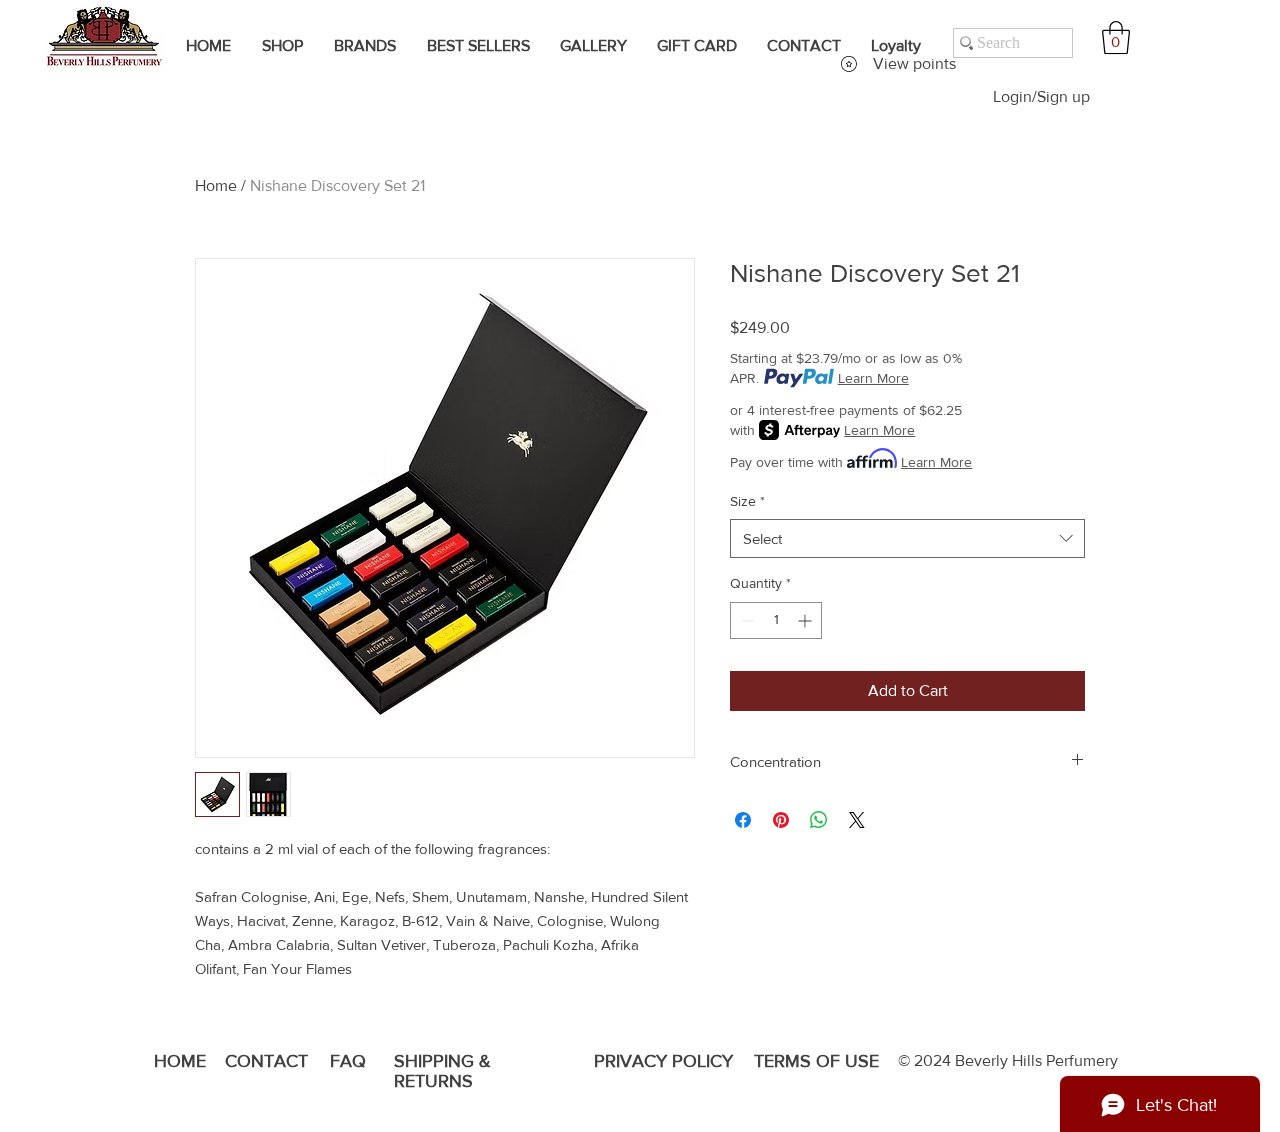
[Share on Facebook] (743, 820)
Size (747, 501)
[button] (1116, 37)
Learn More (873, 378)
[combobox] (907, 538)
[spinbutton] (776, 620)
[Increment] (806, 620)
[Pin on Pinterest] (781, 820)
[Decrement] (745, 620)
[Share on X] (857, 820)
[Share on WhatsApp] (819, 820)
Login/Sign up (1041, 96)
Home (216, 185)
